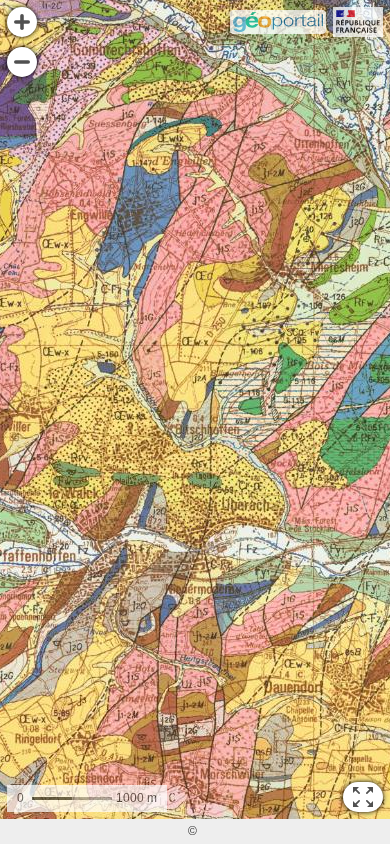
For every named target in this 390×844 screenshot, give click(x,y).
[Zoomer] (22, 22)
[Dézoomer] (22, 62)
